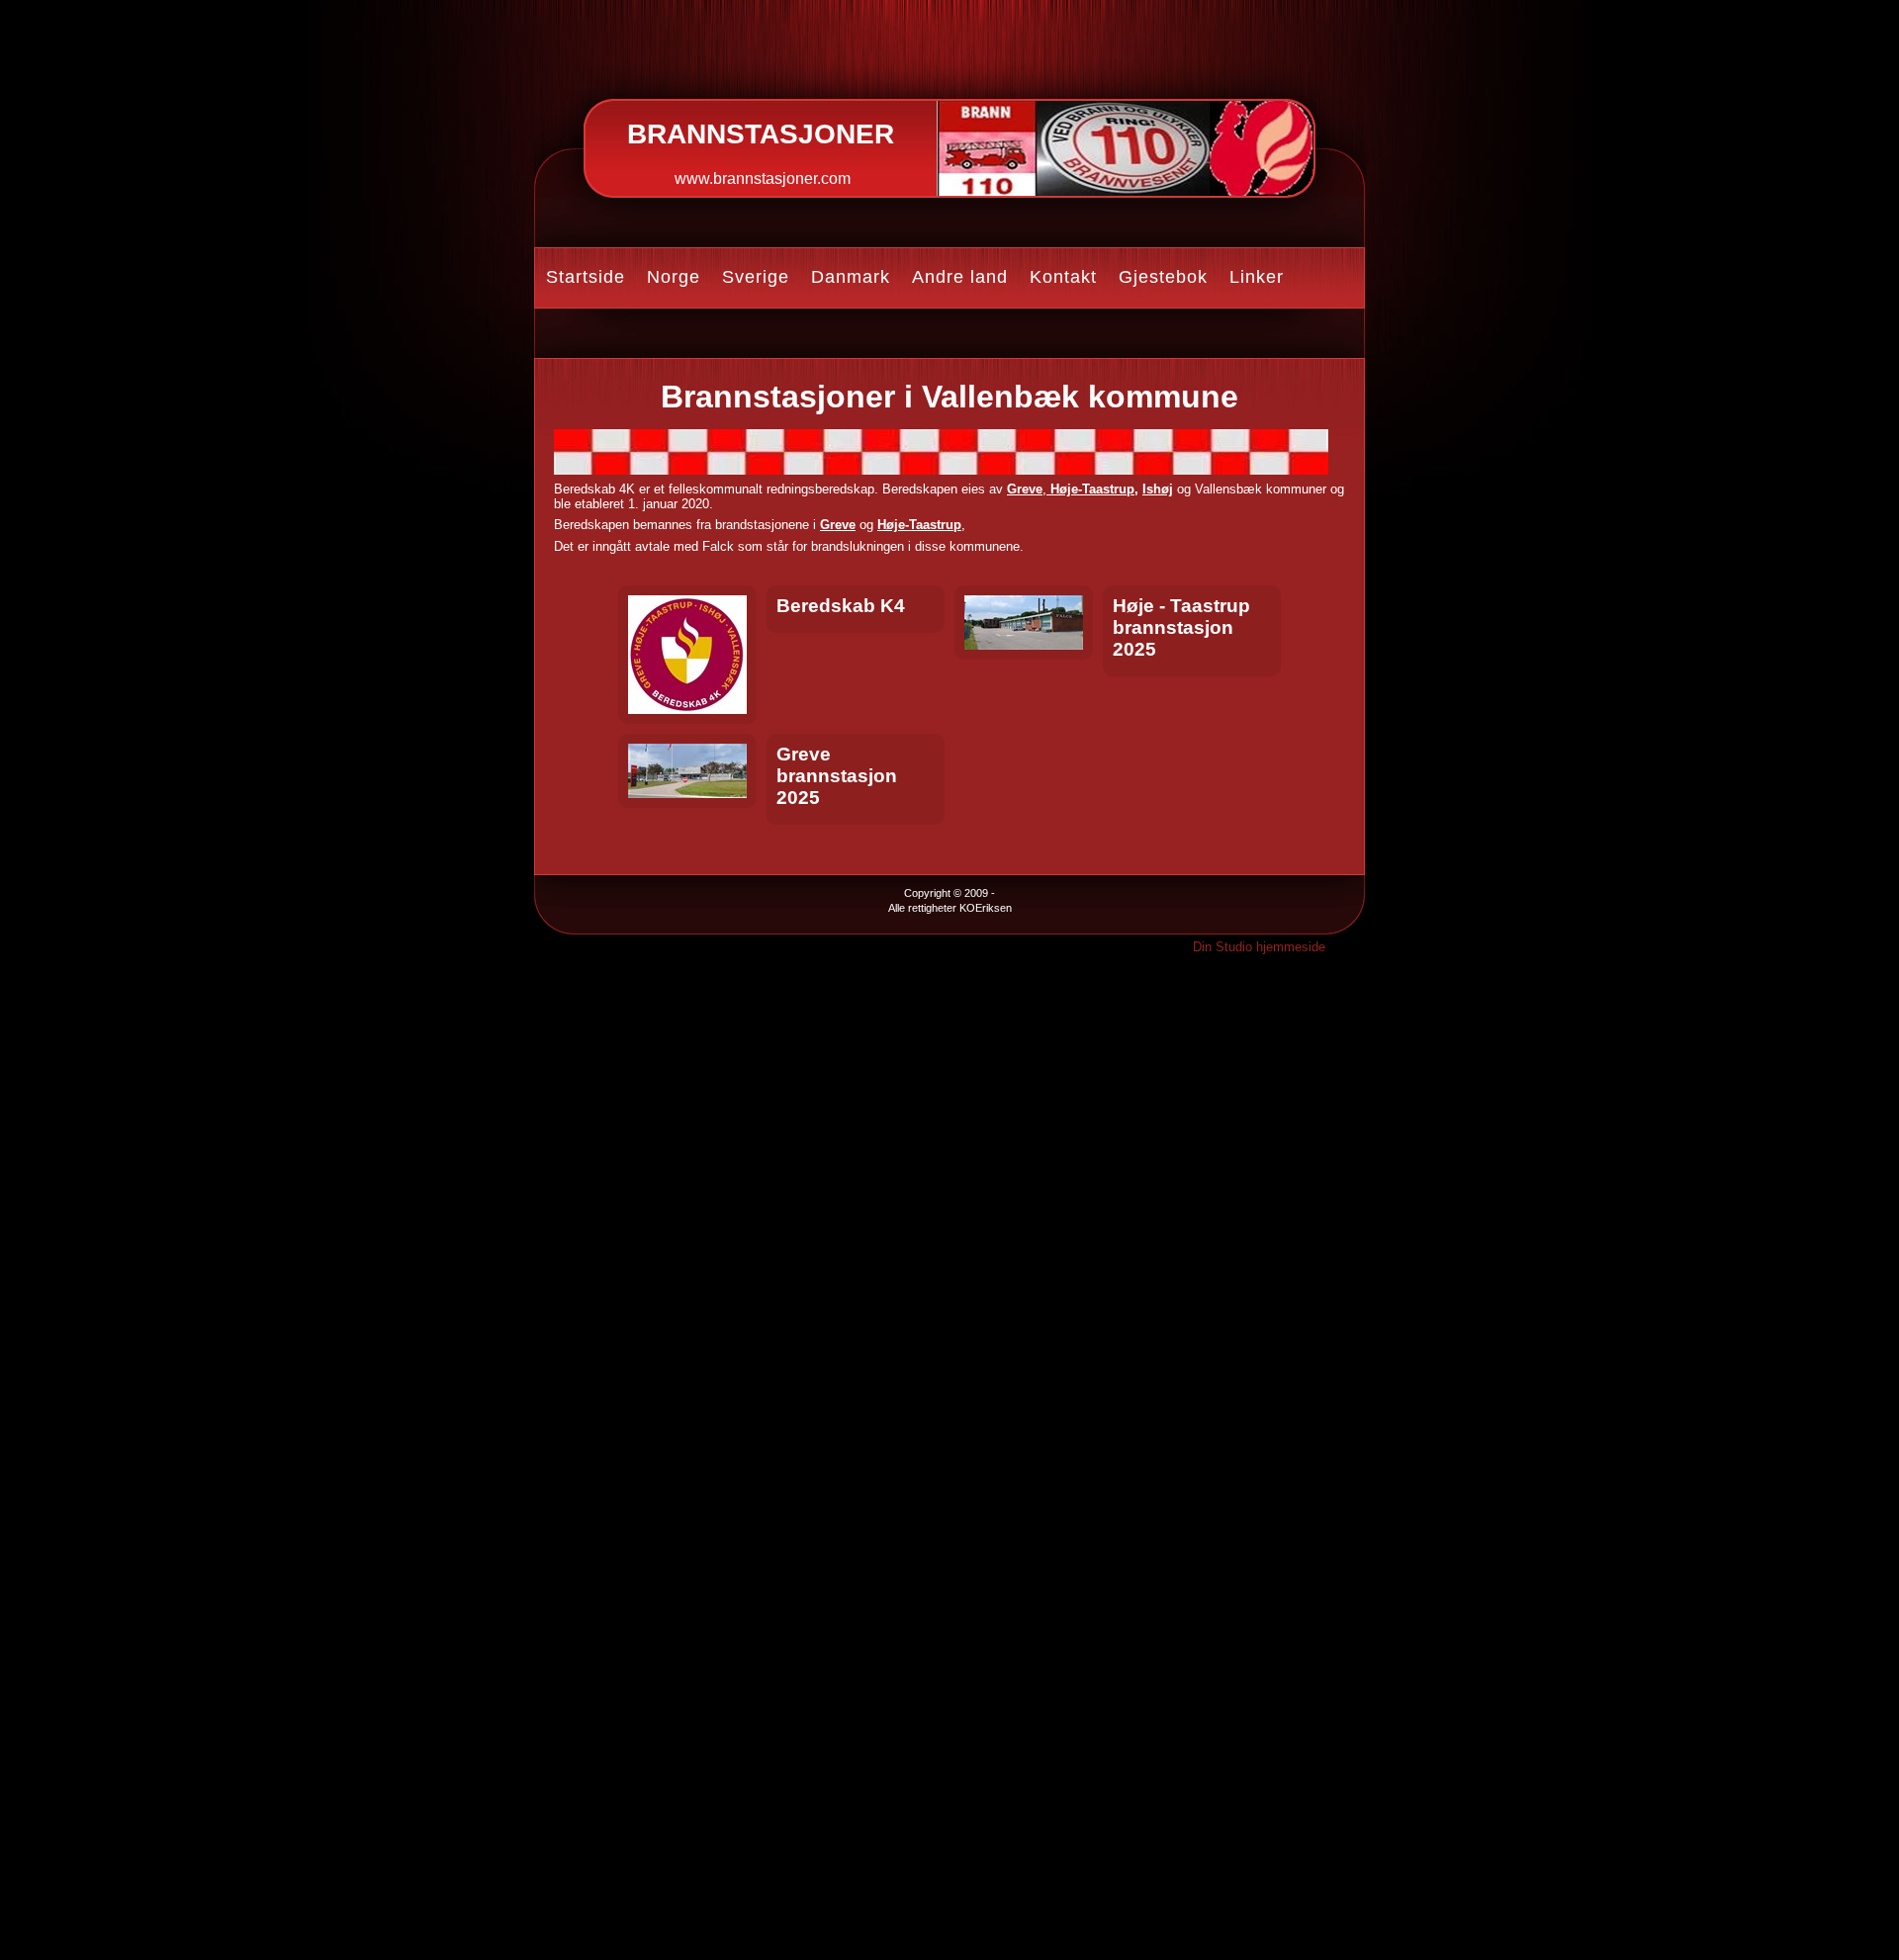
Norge (674, 277)
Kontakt (1063, 277)
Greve (1025, 489)
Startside (586, 277)
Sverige (756, 277)
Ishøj (1158, 489)
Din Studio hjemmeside (1259, 947)
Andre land (960, 277)
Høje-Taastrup (1090, 489)
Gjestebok (1163, 277)
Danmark (851, 277)
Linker (1257, 277)
